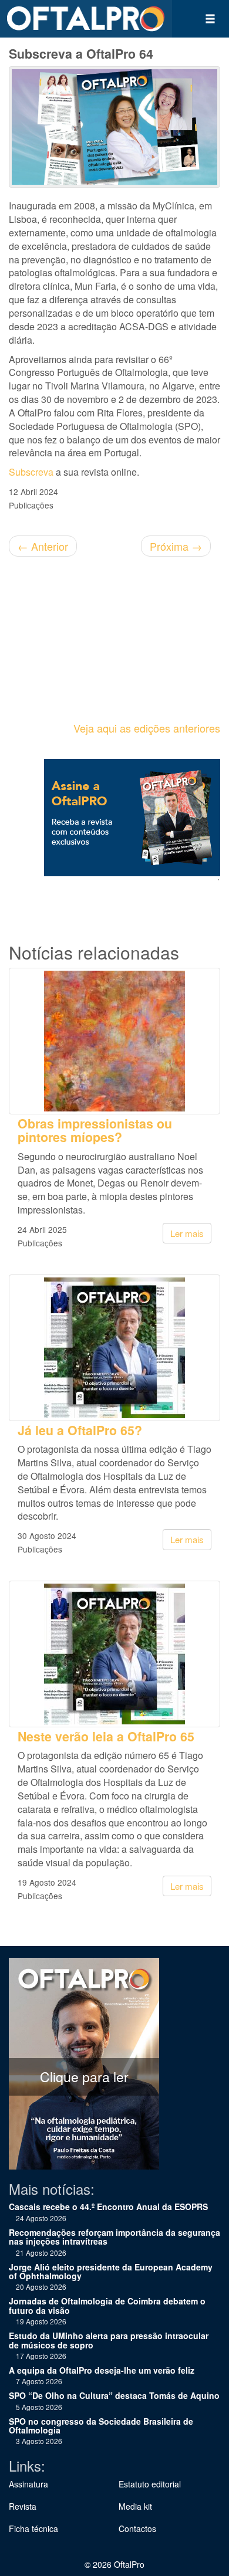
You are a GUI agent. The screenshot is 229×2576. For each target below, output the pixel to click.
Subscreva (31, 472)
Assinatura (28, 2484)
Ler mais (187, 1233)
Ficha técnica (33, 2528)
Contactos (137, 2528)
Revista (23, 2506)
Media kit (135, 2506)
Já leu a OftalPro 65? (80, 1430)
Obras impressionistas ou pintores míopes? (95, 1130)
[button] (210, 19)
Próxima (176, 546)
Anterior (43, 546)
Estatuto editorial (150, 2484)
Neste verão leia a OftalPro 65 (106, 1736)
